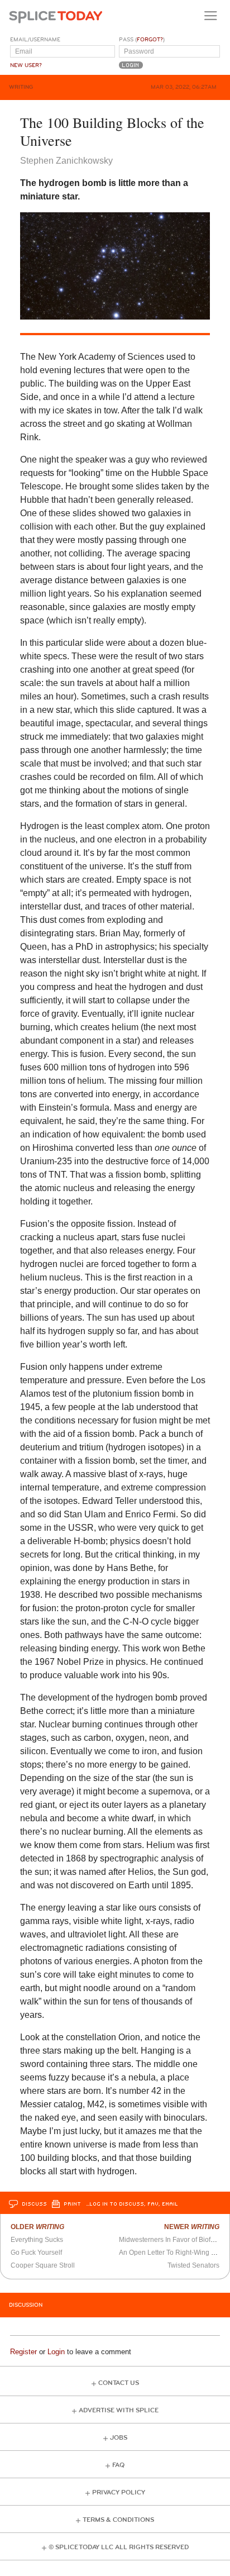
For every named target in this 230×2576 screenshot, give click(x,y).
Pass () (142, 40)
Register (23, 2352)
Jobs (119, 2438)
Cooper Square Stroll (43, 2265)
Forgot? (150, 40)
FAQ (118, 2465)
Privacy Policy (119, 2492)
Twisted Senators (193, 2265)
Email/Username (35, 40)
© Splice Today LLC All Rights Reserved (119, 2547)
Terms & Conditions (118, 2520)
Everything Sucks (37, 2240)
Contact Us (119, 2383)
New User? (26, 65)
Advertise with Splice (119, 2410)
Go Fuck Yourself (36, 2253)
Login (56, 2352)
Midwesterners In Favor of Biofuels (171, 2240)
